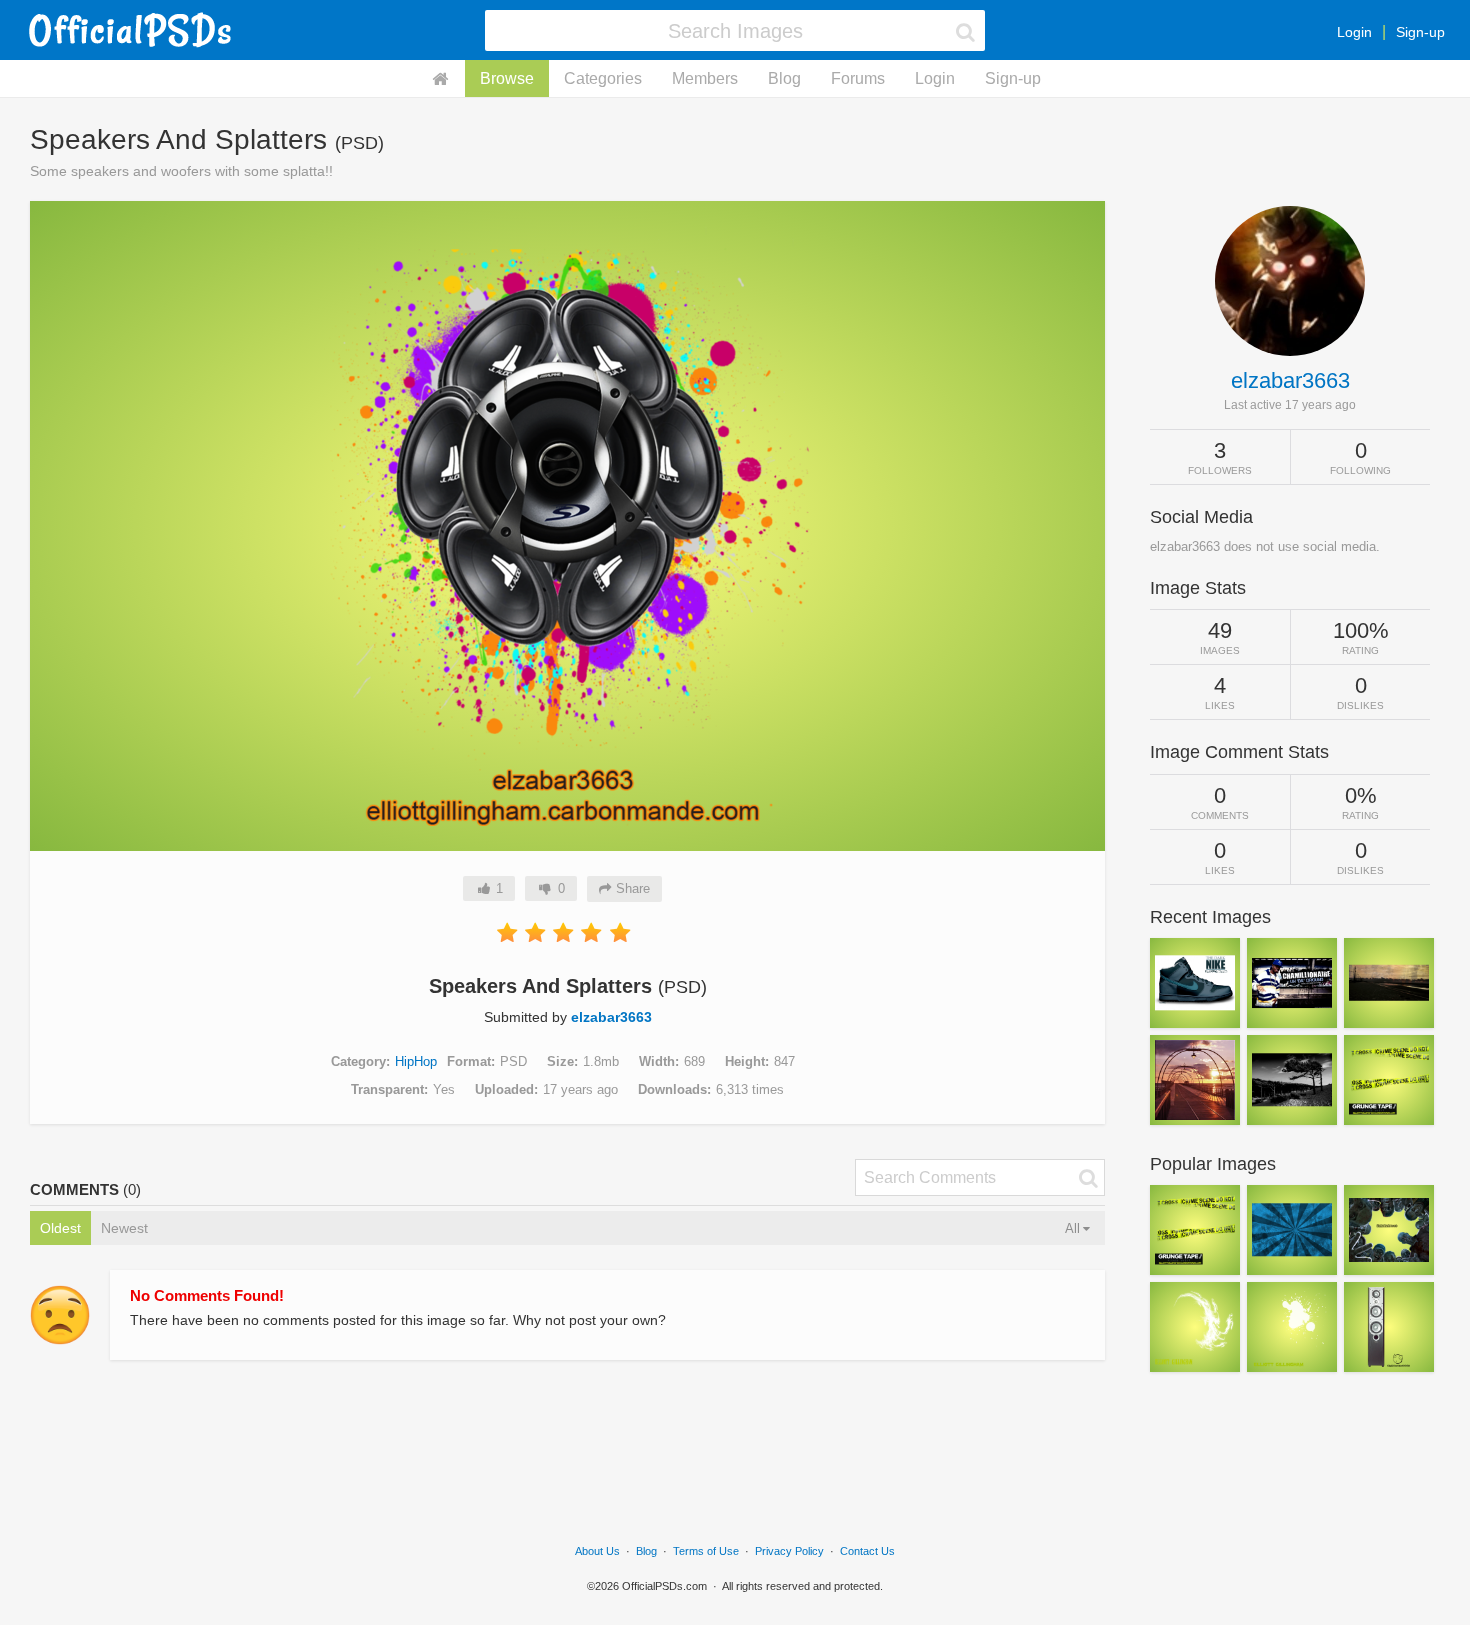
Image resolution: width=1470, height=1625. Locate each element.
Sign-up (1420, 32)
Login (1354, 32)
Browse (507, 78)
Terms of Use (706, 1551)
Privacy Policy (789, 1551)
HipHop (416, 1061)
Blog (784, 78)
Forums (858, 78)
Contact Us (867, 1551)
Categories (603, 78)
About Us (597, 1551)
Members (705, 78)
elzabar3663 (611, 1017)
